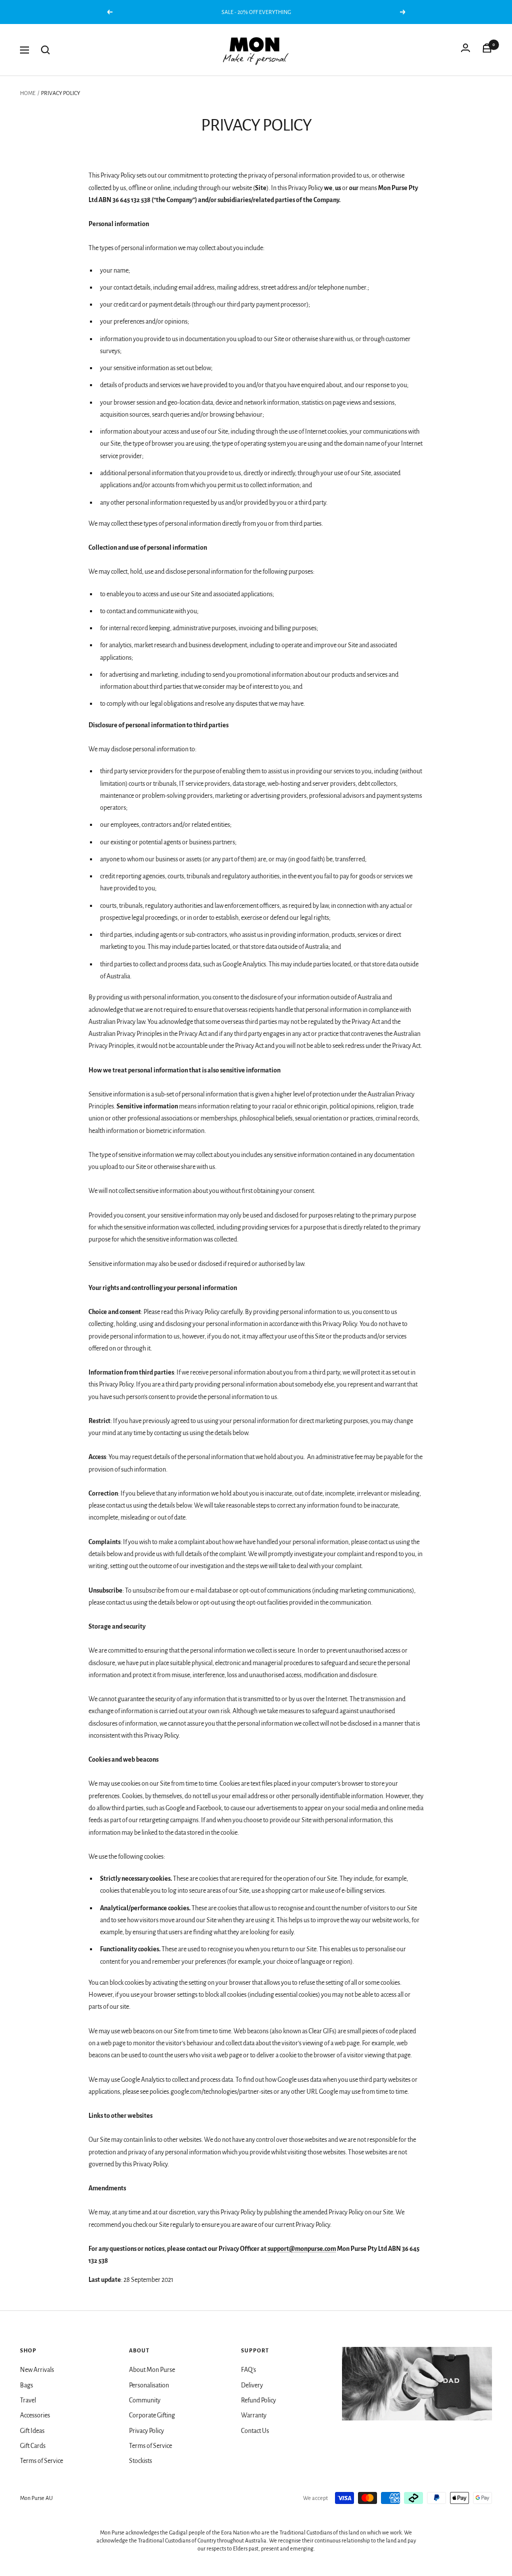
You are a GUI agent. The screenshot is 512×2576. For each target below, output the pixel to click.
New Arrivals (37, 2370)
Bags (26, 2385)
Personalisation (149, 2385)
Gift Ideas (32, 2431)
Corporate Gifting (152, 2415)
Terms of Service (41, 2461)
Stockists (140, 2461)
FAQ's (248, 2370)
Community (145, 2400)
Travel (28, 2400)
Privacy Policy (146, 2431)
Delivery (252, 2385)
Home (28, 93)
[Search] (45, 50)
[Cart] (487, 50)
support (278, 2249)
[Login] (465, 50)
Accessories (35, 2415)
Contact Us (255, 2431)
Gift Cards (33, 2446)
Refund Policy (258, 2400)
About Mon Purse (152, 2370)
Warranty (254, 2415)
